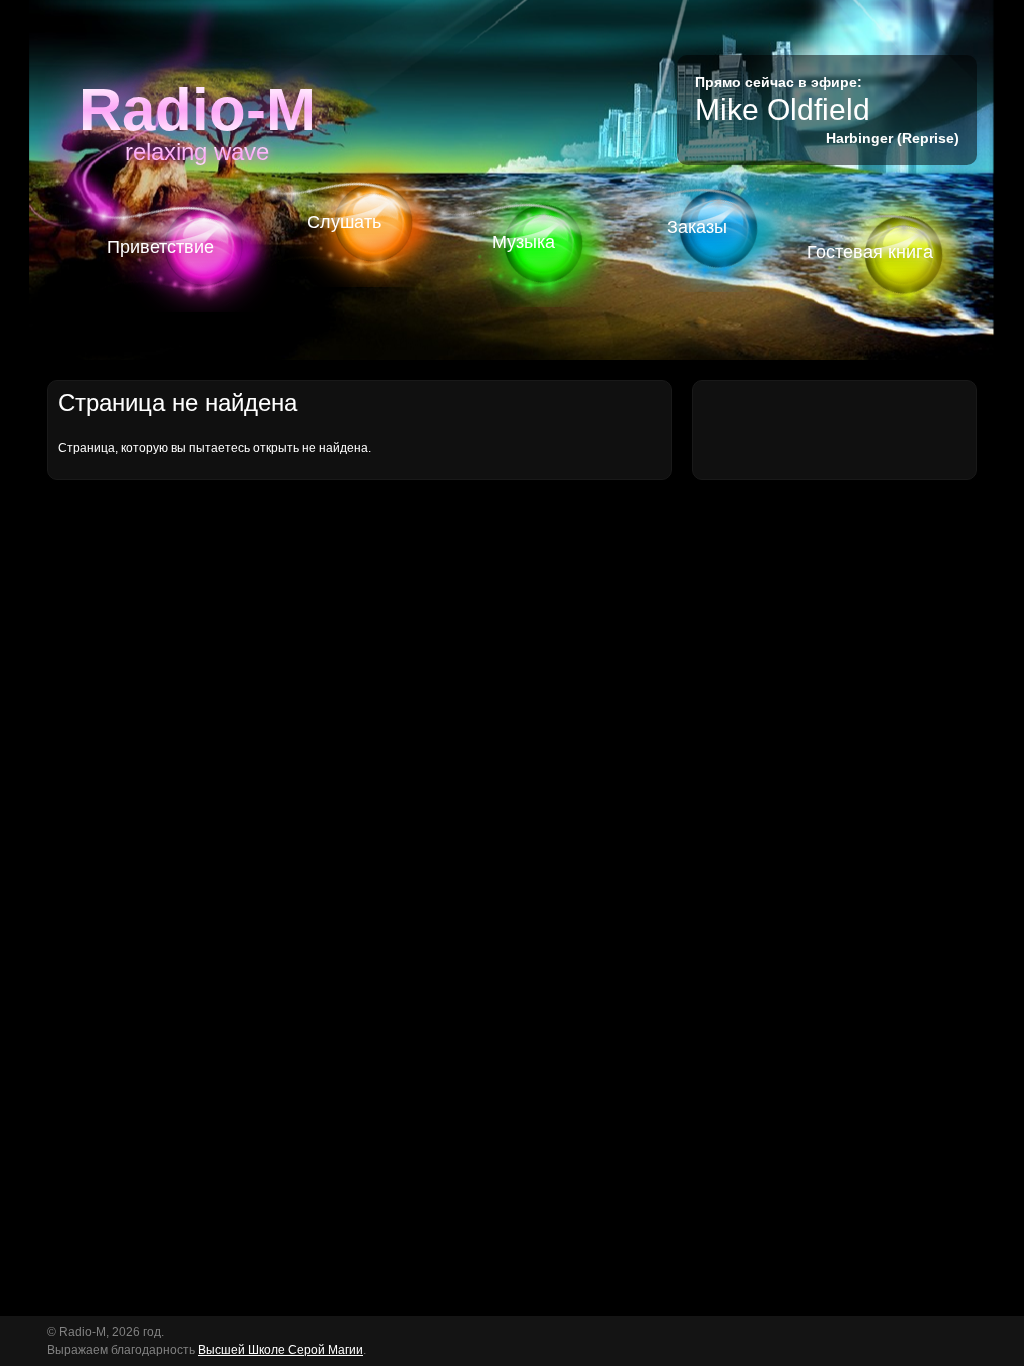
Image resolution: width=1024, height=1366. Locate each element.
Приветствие (160, 247)
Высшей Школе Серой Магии (280, 1350)
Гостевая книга (870, 252)
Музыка (523, 242)
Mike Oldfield (782, 109)
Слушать (344, 222)
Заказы (697, 227)
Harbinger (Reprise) (892, 138)
